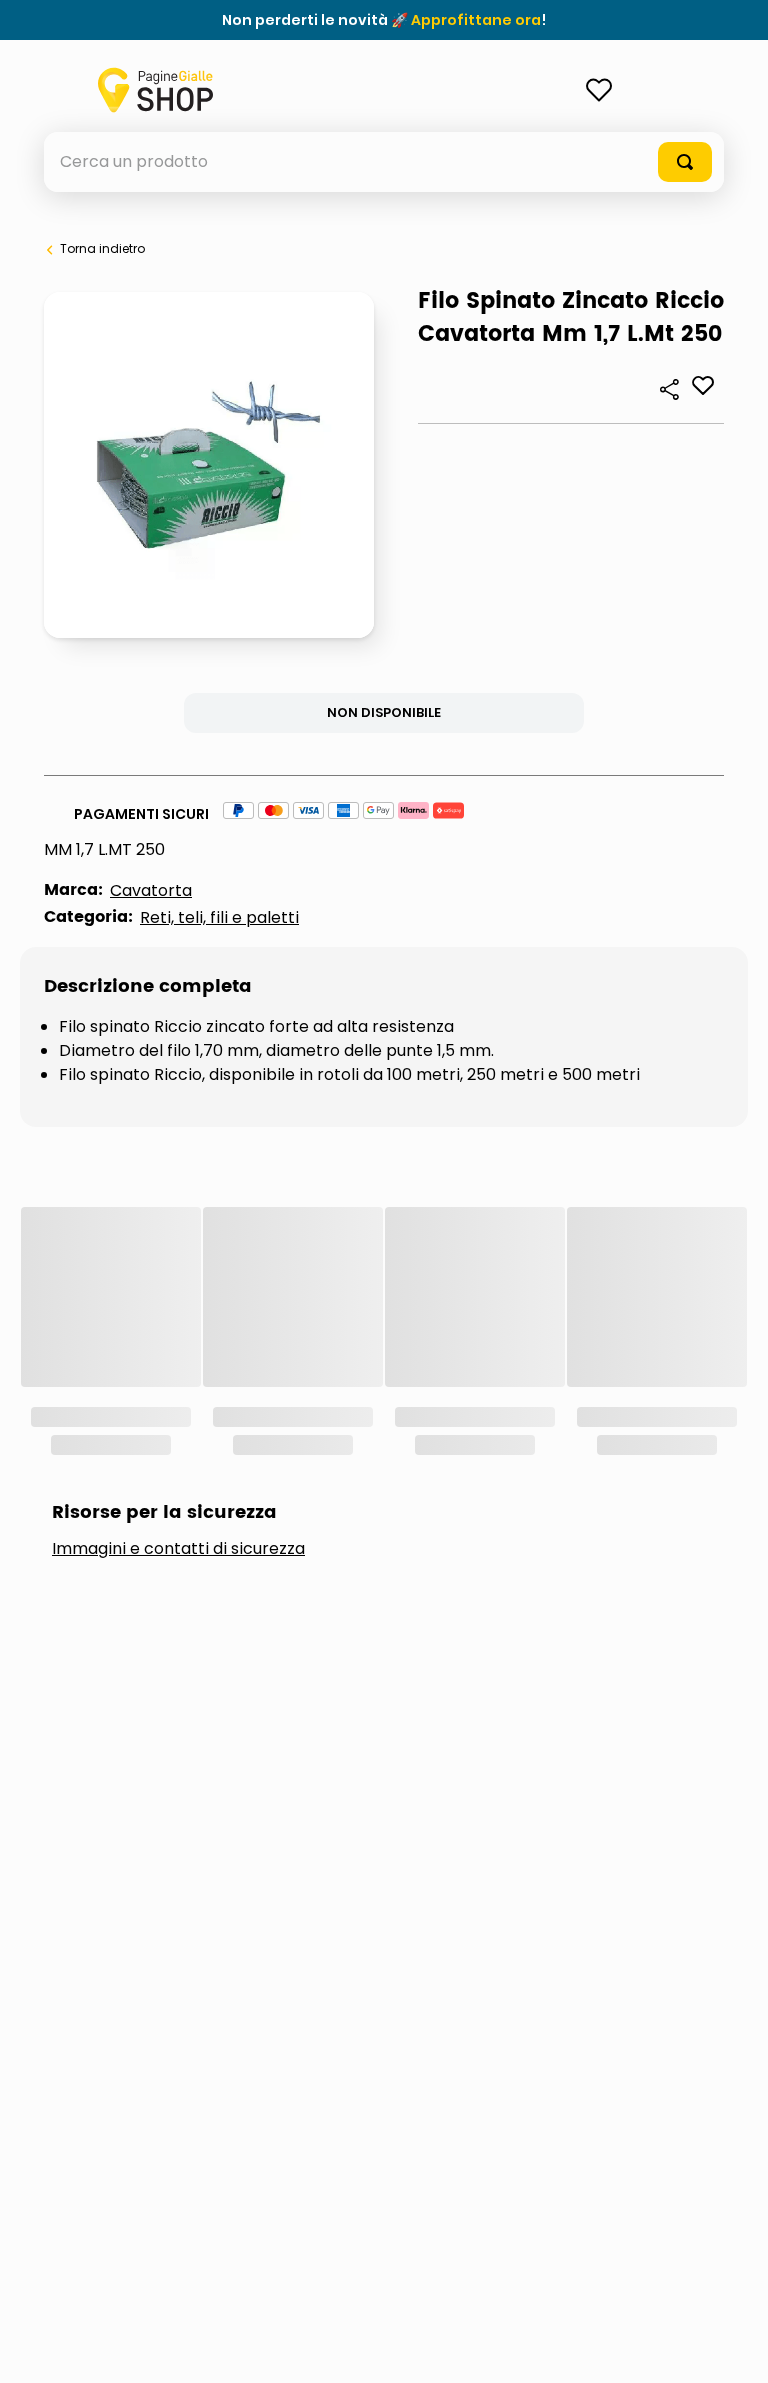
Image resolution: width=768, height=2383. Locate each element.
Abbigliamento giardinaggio (214, 1397)
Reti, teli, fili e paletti (219, 917)
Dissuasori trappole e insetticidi (492, 1464)
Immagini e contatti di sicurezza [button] (178, 1281)
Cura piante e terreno (185, 1464)
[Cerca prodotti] (685, 162)
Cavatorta (151, 890)
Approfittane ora (476, 20)
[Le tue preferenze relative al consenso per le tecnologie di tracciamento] (733, 2348)
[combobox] (384, 162)
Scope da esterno (166, 1530)
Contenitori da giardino (517, 1397)
